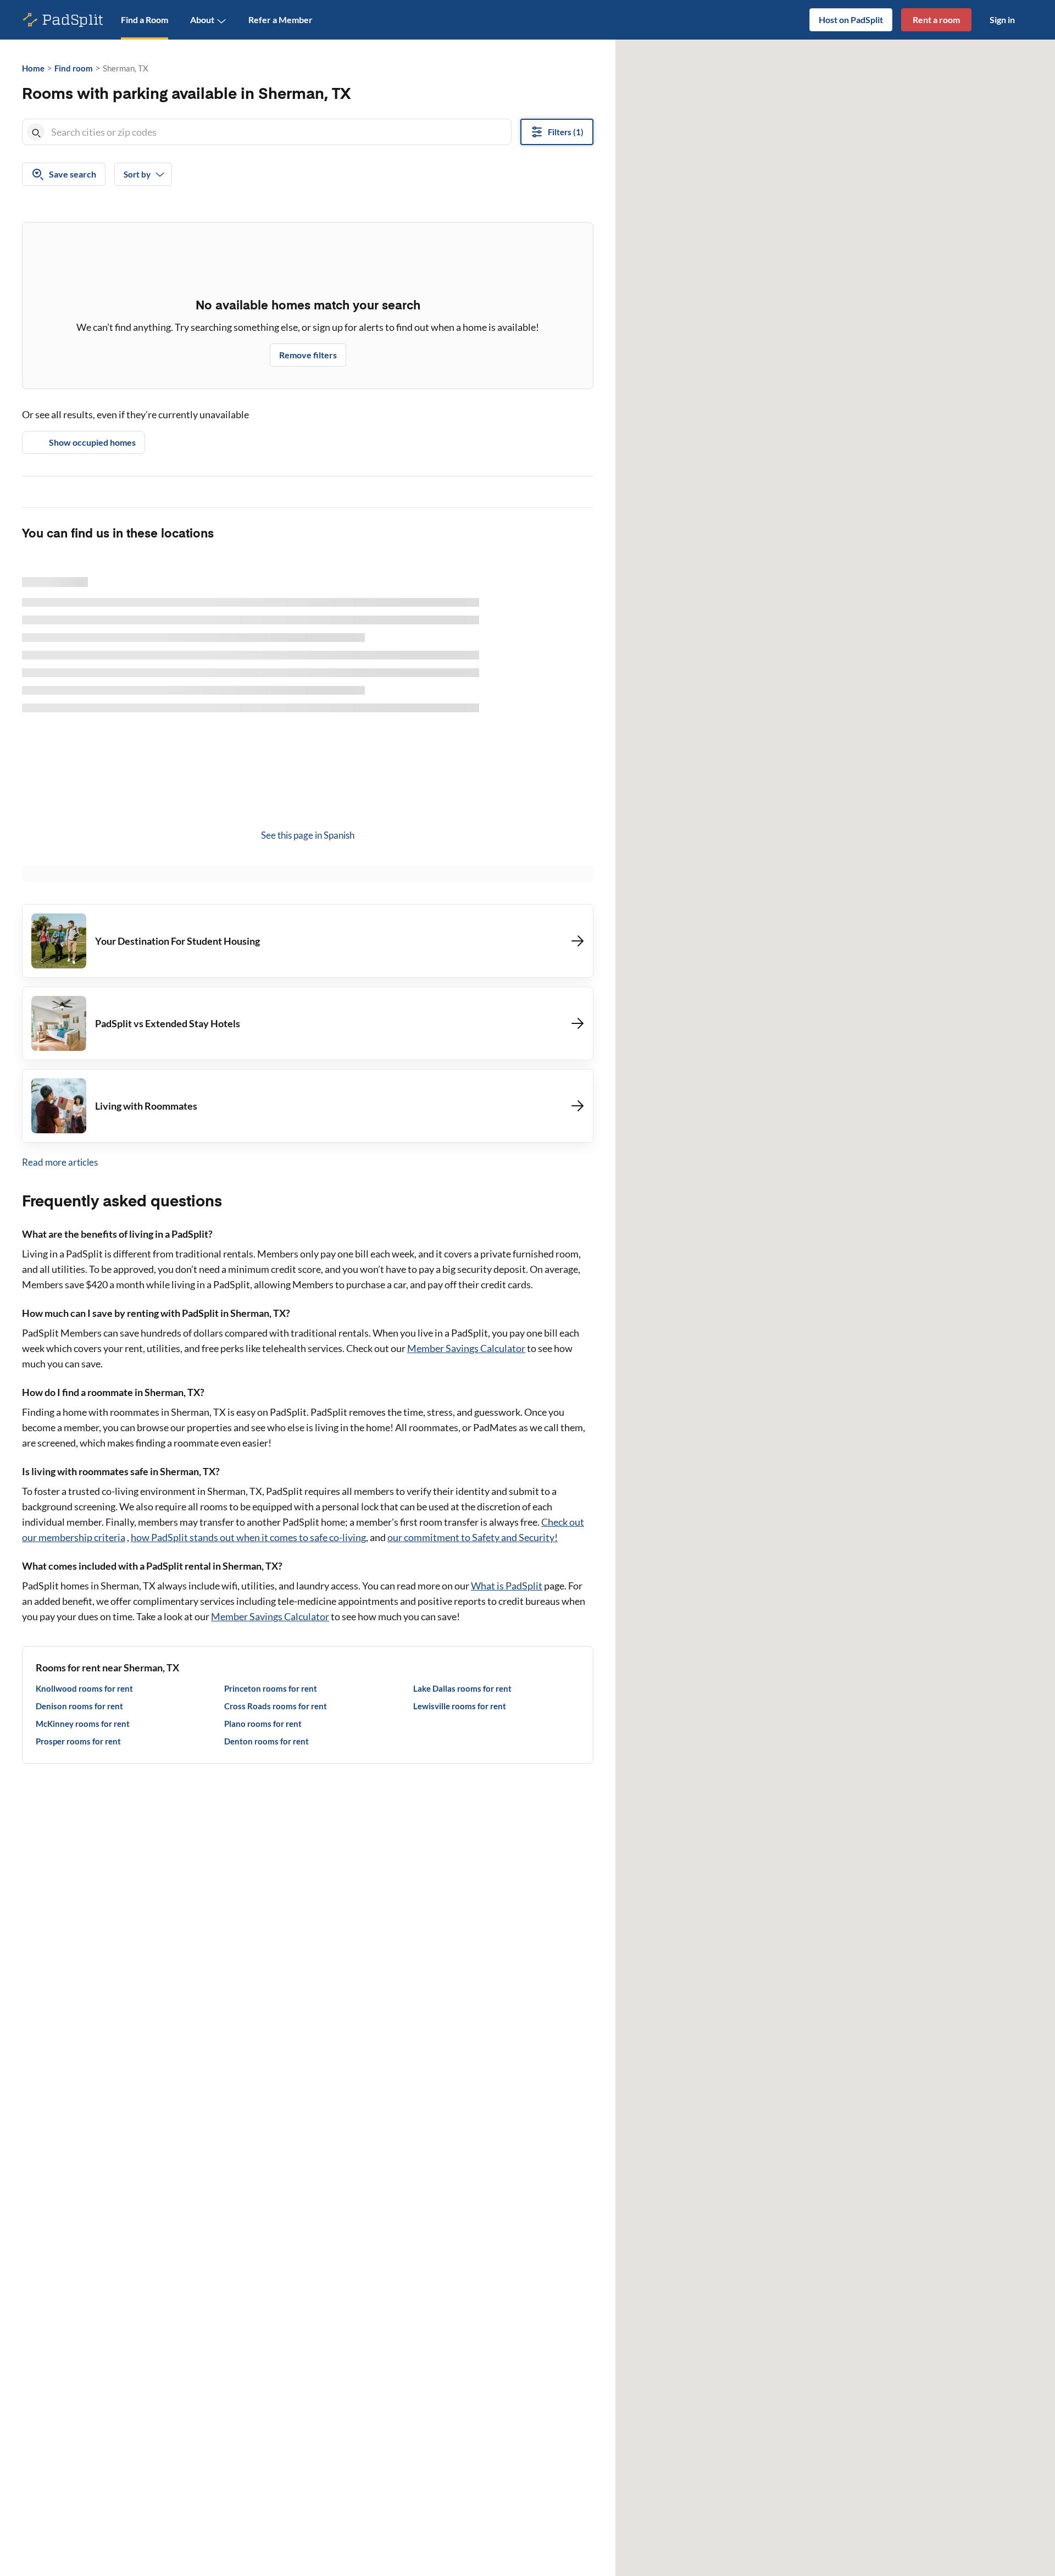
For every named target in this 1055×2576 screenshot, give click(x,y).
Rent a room (936, 20)
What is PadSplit (507, 1586)
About (202, 20)
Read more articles (60, 1162)
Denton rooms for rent (266, 1741)
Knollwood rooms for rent (84, 1688)
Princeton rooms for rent (271, 1688)
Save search (73, 174)
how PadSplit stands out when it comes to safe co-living (248, 1537)
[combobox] (279, 132)
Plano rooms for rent (263, 1724)
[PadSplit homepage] (63, 20)
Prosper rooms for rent (78, 1741)
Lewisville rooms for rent (460, 1706)
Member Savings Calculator (466, 1348)
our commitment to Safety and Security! (473, 1537)
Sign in (1002, 20)
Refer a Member (281, 20)
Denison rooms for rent (79, 1706)
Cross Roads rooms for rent (276, 1706)
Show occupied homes (92, 442)
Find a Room (145, 20)
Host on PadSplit (851, 20)
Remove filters (308, 355)
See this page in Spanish (308, 835)
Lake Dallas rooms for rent (462, 1688)
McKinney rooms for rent (83, 1724)
